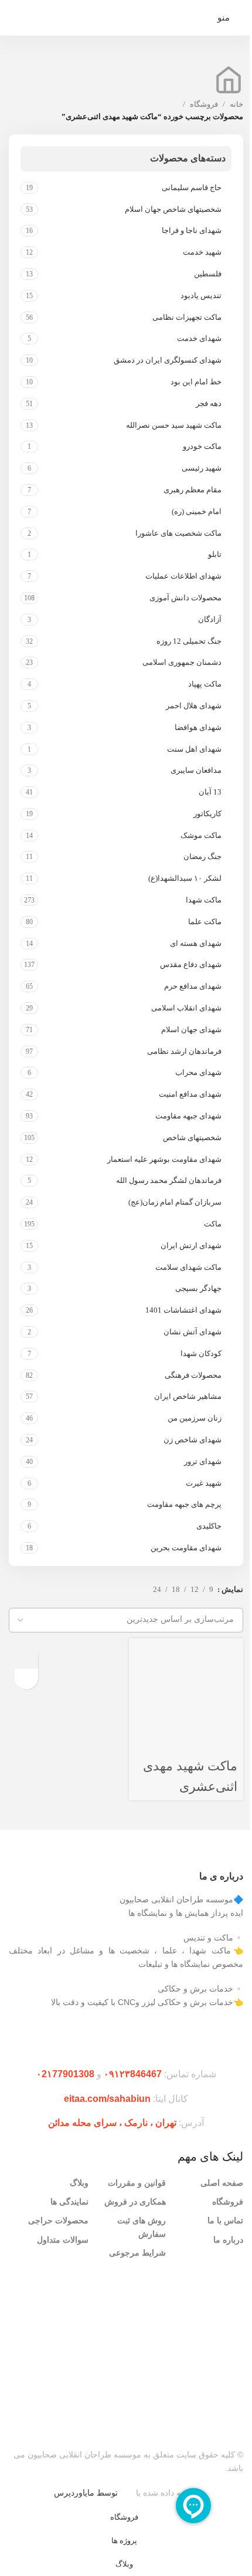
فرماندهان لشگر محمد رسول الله (169, 1180)
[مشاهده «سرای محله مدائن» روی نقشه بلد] (126, 2345)
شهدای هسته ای (196, 943)
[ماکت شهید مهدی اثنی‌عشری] (179, 1695)
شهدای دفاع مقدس (191, 964)
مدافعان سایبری (196, 770)
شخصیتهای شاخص (192, 1137)
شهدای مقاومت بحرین (186, 1548)
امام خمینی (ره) (197, 511)
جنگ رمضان (202, 856)
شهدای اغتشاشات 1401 (183, 1310)
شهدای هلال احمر (194, 706)
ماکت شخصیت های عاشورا (178, 533)
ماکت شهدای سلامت (188, 1267)
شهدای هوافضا (198, 727)
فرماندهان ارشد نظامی (184, 1051)
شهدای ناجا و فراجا (192, 230)
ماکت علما (205, 922)
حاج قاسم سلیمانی (192, 187)
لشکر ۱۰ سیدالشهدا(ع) (185, 878)
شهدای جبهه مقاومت (188, 1116)
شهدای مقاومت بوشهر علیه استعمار (164, 1159)
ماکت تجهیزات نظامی (187, 317)
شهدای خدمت (199, 338)
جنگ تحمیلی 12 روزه (189, 641)
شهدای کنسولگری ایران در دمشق (168, 360)
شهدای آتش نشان (193, 1332)
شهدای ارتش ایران (191, 1245)
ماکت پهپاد (205, 684)
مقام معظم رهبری (193, 490)
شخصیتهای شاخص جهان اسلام (173, 209)
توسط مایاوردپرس (86, 2493)
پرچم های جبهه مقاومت (184, 1504)
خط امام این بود (196, 382)
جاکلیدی (209, 1526)
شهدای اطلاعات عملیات (183, 576)
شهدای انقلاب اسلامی (186, 1008)
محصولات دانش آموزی (185, 598)
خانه (236, 104)
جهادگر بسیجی (198, 1288)
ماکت (213, 1224)
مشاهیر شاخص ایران (188, 1396)
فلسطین (208, 274)
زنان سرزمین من (195, 1418)
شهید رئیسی (202, 468)
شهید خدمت (202, 252)
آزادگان (210, 619)
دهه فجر (209, 403)
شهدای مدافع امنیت (190, 1094)
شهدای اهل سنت (194, 749)
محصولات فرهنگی (193, 1375)
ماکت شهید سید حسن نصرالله (174, 425)
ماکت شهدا (204, 900)
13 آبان (210, 792)
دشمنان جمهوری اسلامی (182, 662)
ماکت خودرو (202, 446)
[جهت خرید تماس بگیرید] (26, 1657)
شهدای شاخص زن (193, 1440)
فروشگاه (204, 104)
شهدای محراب (198, 1072)
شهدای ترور (203, 1461)
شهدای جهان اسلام (191, 1030)
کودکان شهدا (201, 1353)
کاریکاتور (207, 814)
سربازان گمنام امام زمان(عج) (175, 1202)
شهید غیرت (204, 1483)
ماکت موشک (201, 835)
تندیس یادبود (201, 295)
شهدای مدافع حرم (193, 986)
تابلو (215, 554)
